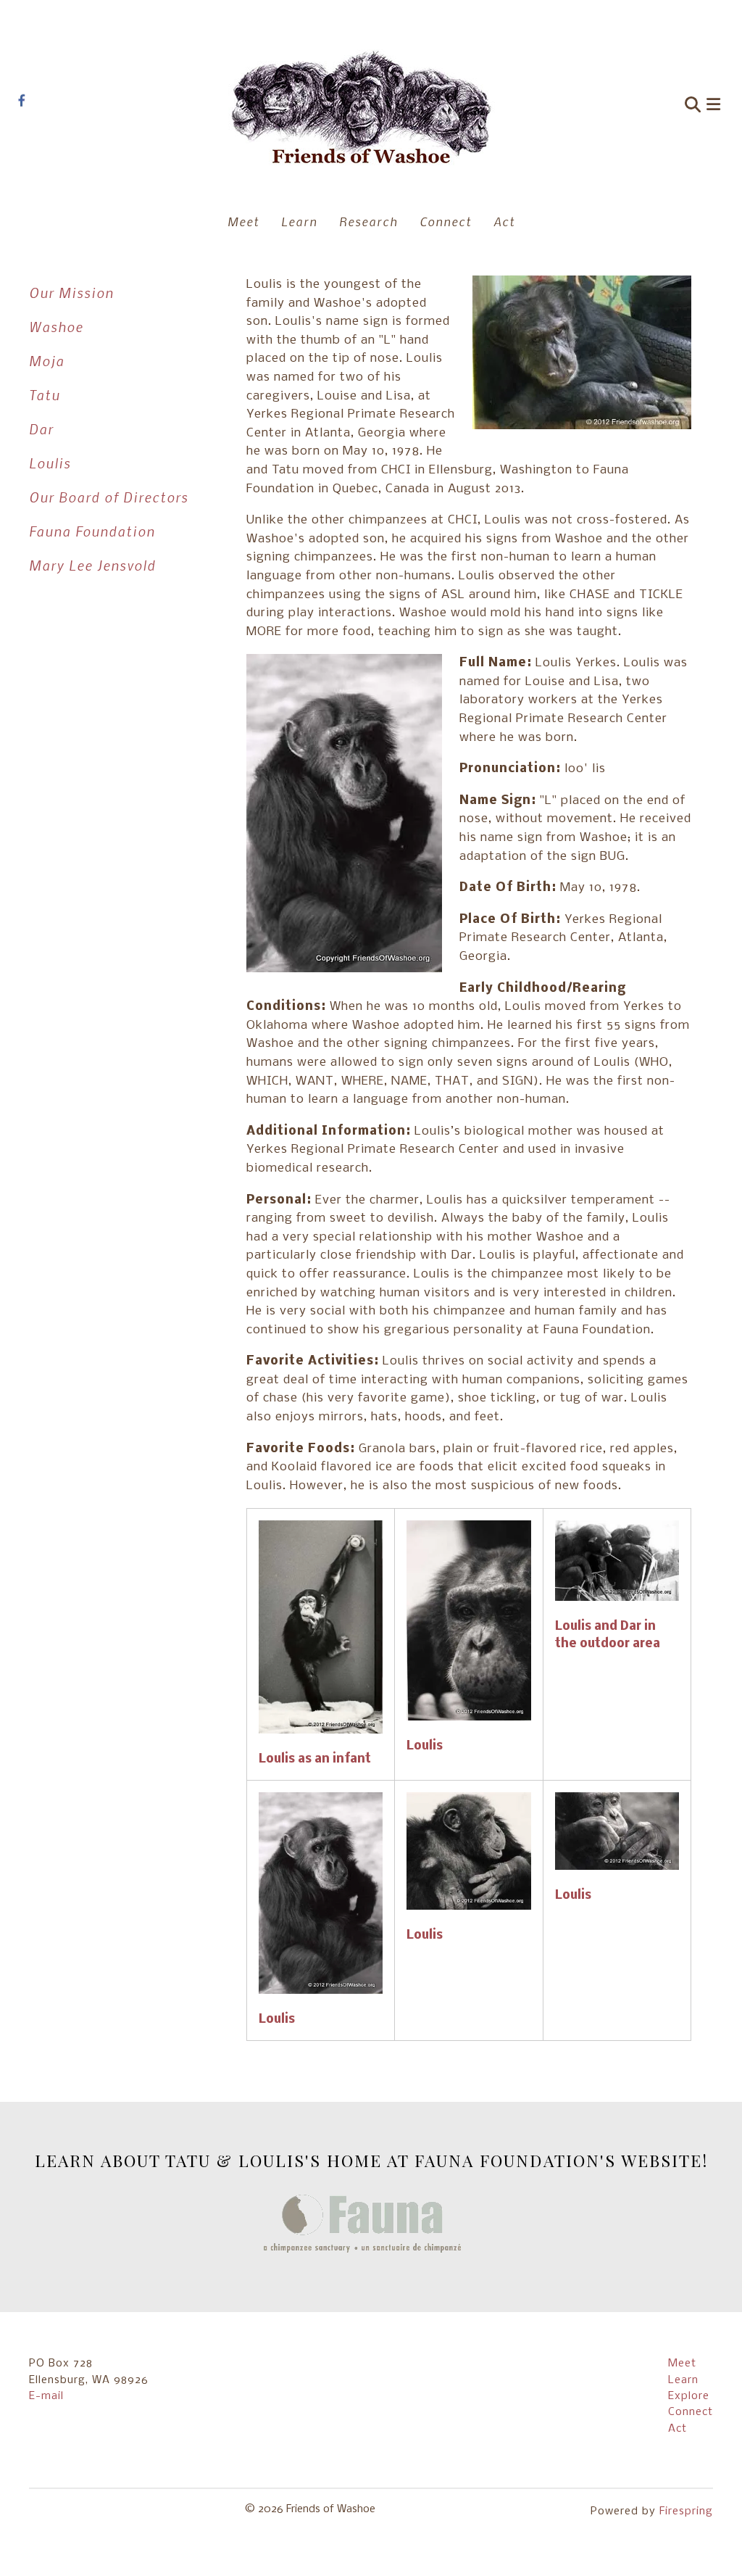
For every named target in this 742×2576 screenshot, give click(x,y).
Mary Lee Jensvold (92, 565)
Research (368, 221)
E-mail (46, 2396)
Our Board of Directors (109, 497)
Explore (689, 2396)
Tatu (45, 395)
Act (504, 221)
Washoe (56, 327)
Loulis (50, 463)
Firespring (686, 2511)
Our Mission (71, 293)
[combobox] (623, 106)
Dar (41, 429)
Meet (243, 221)
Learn (299, 221)
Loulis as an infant (315, 1759)
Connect (446, 221)
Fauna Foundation (92, 531)
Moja (47, 361)
